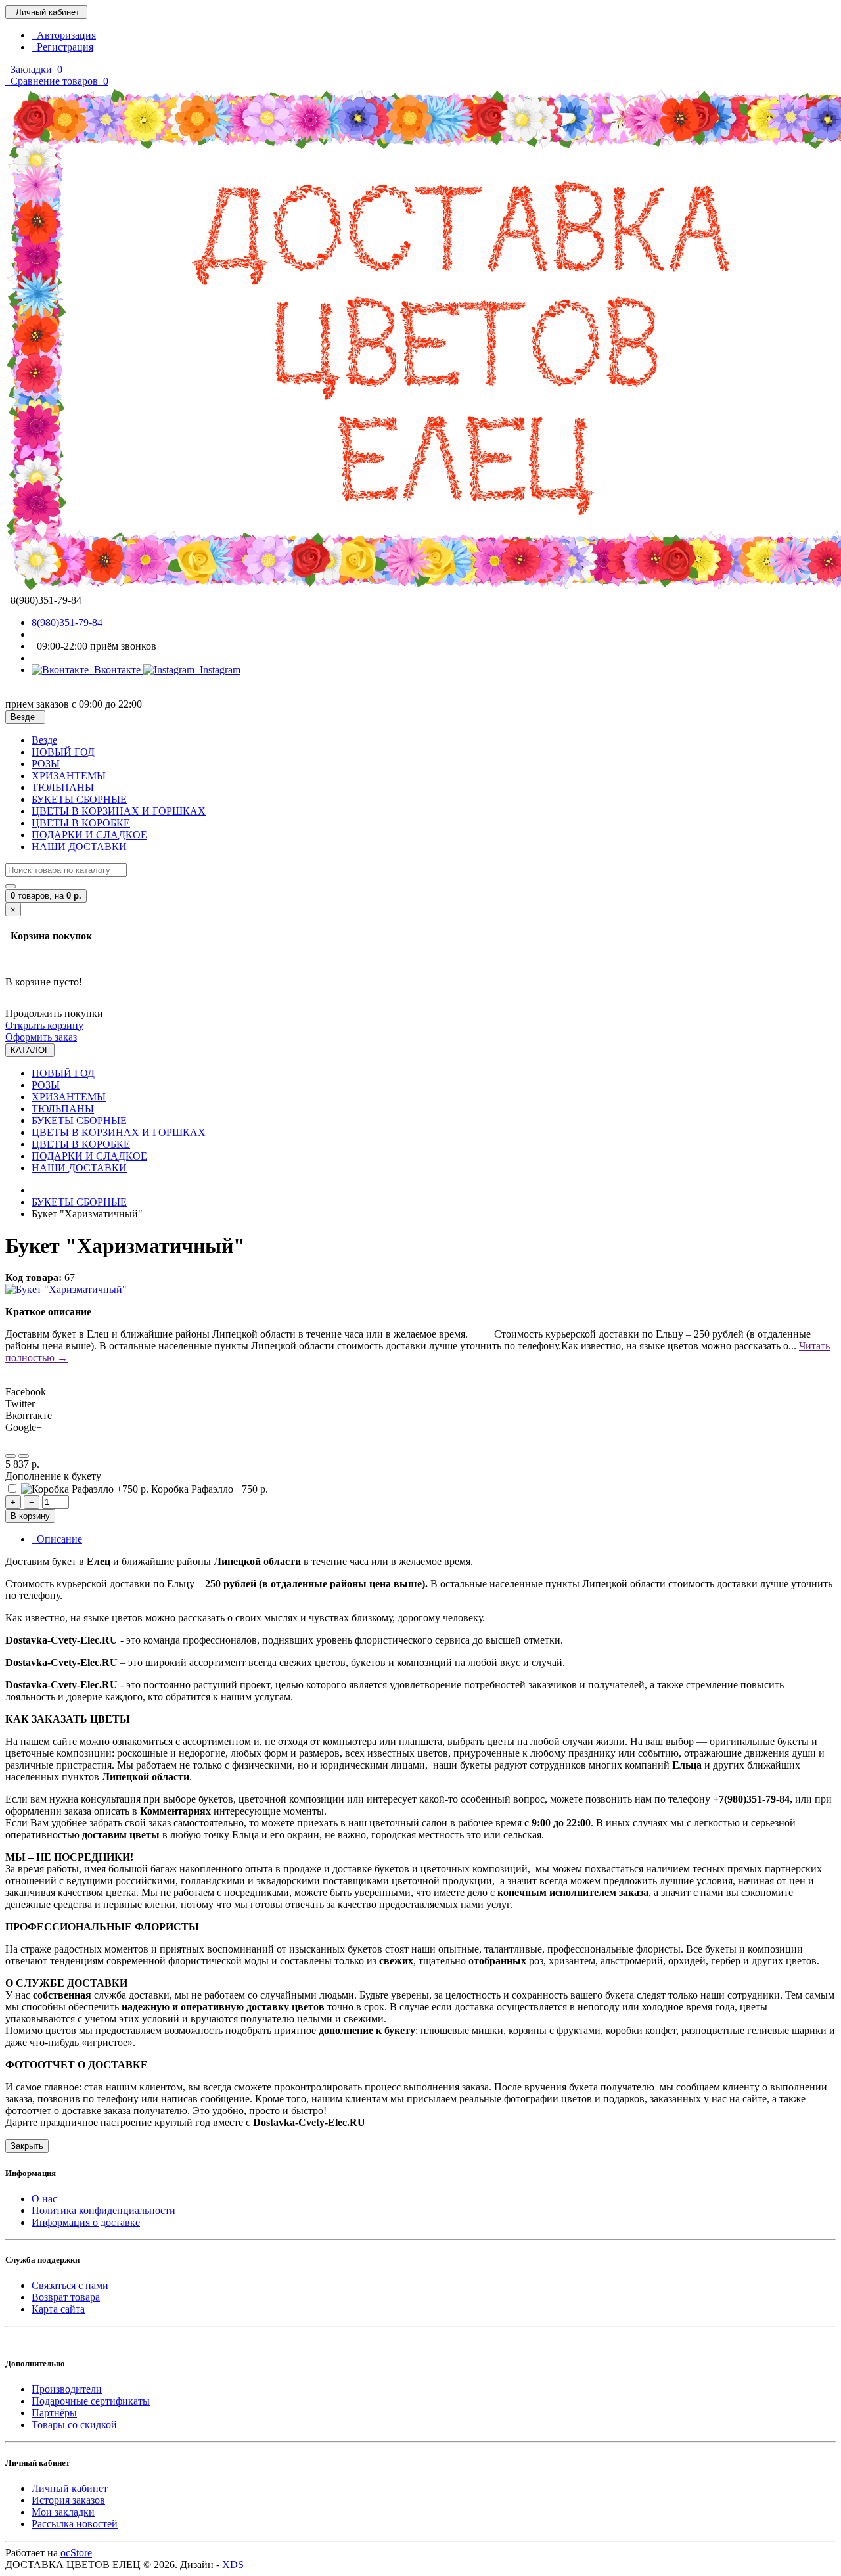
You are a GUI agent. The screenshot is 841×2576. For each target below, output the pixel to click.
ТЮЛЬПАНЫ (63, 787)
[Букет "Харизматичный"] (66, 1289)
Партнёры (54, 2413)
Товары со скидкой (74, 2425)
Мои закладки (63, 2512)
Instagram (217, 670)
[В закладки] (11, 1456)
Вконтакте (116, 670)
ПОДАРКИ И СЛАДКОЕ (89, 835)
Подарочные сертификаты (91, 2401)
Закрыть (27, 2146)
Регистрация (62, 47)
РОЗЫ (46, 764)
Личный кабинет (70, 2488)
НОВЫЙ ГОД (63, 752)
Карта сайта (58, 2309)
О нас (44, 2199)
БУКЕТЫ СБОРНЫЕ (79, 799)
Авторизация (64, 35)
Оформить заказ (41, 1037)
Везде (44, 740)
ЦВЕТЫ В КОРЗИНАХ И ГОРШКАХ (119, 811)
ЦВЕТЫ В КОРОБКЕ (81, 823)
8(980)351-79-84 (67, 622)
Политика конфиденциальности (103, 2210)
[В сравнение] (24, 1456)
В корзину (30, 1516)
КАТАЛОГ (30, 1050)
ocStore (76, 2553)
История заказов (68, 2500)
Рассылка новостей (75, 2524)
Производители (67, 2389)
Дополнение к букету (53, 1476)
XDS (233, 2565)
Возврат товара (66, 2297)
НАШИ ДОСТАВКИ (79, 847)
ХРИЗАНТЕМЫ (69, 776)
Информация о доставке (86, 2222)
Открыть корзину (44, 1025)
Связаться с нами (70, 2285)
